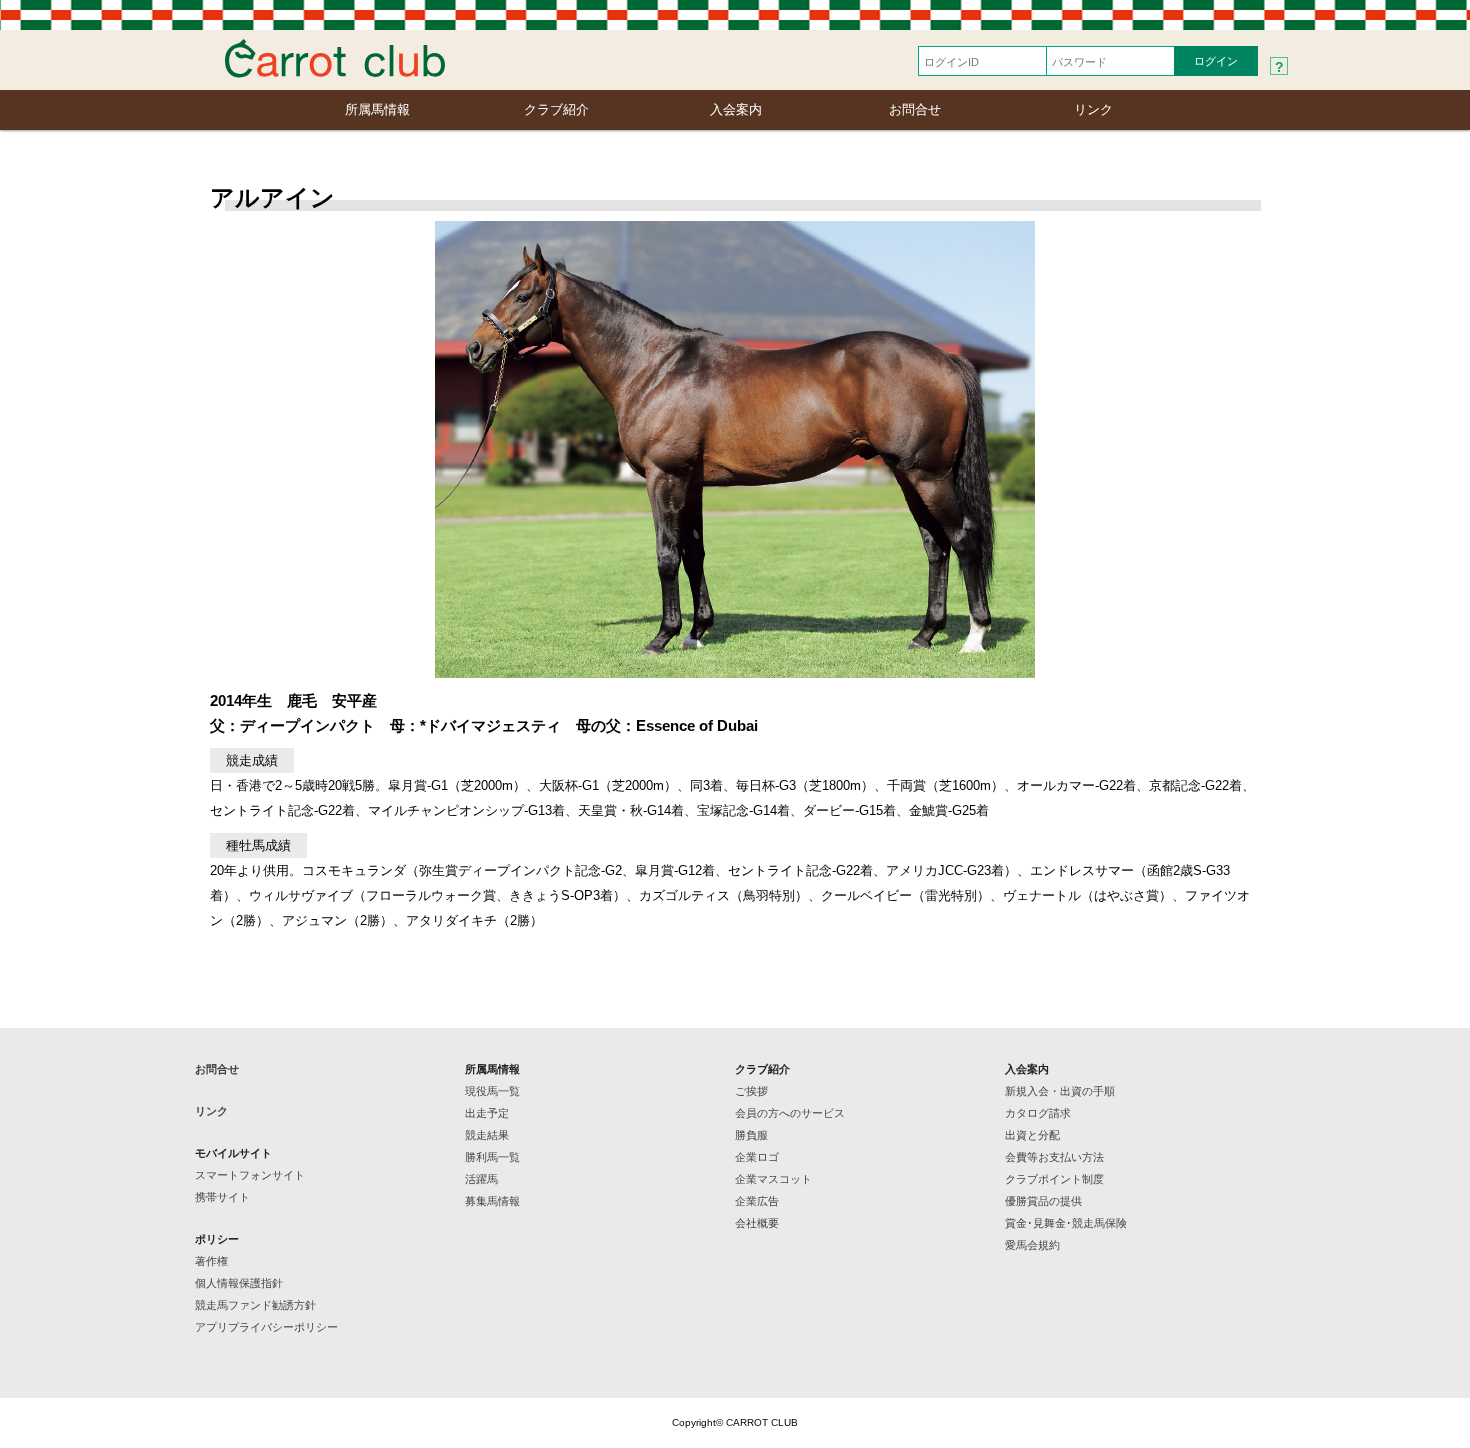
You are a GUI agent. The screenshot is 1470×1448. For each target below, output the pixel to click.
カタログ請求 (1038, 1113)
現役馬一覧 (492, 1091)
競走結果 (487, 1135)
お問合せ (915, 109)
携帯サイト (222, 1197)
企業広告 (757, 1201)
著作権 (211, 1261)
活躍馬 (481, 1179)
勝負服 (751, 1135)
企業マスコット (773, 1179)
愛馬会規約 (1032, 1245)
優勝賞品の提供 (1043, 1201)
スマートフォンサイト (250, 1175)
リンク (1093, 109)
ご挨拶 (751, 1091)
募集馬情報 (492, 1201)
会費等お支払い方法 (1054, 1157)
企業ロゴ (757, 1157)
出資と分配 (1032, 1135)
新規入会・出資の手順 (1060, 1091)
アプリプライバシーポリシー (266, 1327)
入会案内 (736, 109)
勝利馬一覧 (492, 1157)
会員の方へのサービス (790, 1113)
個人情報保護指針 (239, 1283)
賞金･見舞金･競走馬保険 (1066, 1223)
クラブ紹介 (556, 109)
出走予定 (487, 1113)
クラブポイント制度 (1054, 1179)
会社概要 (757, 1223)
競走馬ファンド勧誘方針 (255, 1305)
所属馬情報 (377, 109)
